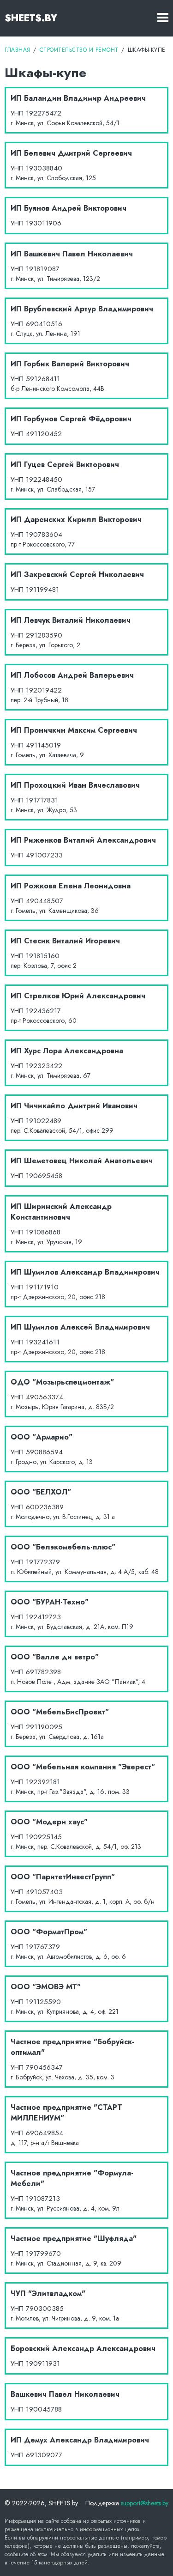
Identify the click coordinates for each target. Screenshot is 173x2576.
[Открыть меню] (163, 18)
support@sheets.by (145, 2503)
